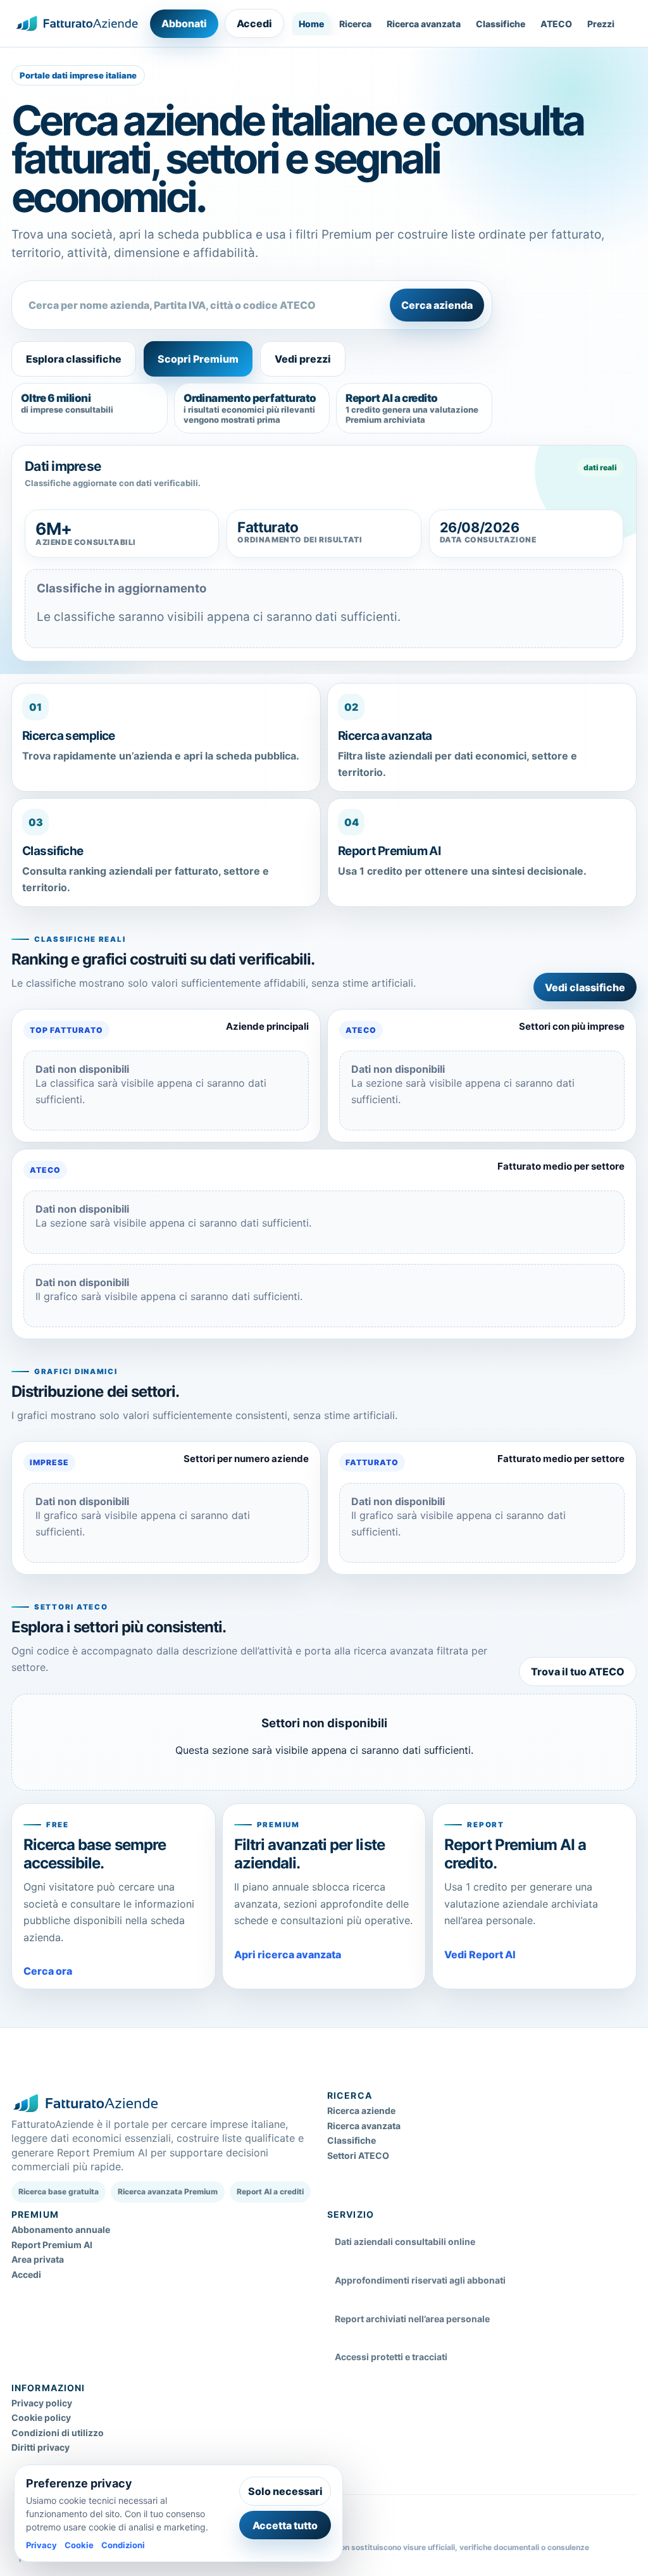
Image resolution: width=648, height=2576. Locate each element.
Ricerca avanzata (424, 24)
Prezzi (601, 24)
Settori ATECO (358, 2155)
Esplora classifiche (74, 359)
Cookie (79, 2545)
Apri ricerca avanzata (288, 1954)
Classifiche (501, 24)
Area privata (38, 2259)
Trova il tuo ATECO (578, 1672)
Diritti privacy (40, 2447)
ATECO (556, 24)
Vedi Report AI (480, 1954)
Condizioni (123, 2545)
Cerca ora (48, 1971)
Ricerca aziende (361, 2110)
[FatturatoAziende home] (77, 23)
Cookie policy (41, 2417)
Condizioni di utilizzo (58, 2433)
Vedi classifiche (585, 987)
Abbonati (184, 23)
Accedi (254, 23)
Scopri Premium (198, 359)
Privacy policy (42, 2403)
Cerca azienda (437, 305)
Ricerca (355, 24)
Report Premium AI (52, 2245)
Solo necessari (285, 2491)
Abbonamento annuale (61, 2229)
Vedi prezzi (303, 359)
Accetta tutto (285, 2525)
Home (311, 24)
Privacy (41, 2545)
